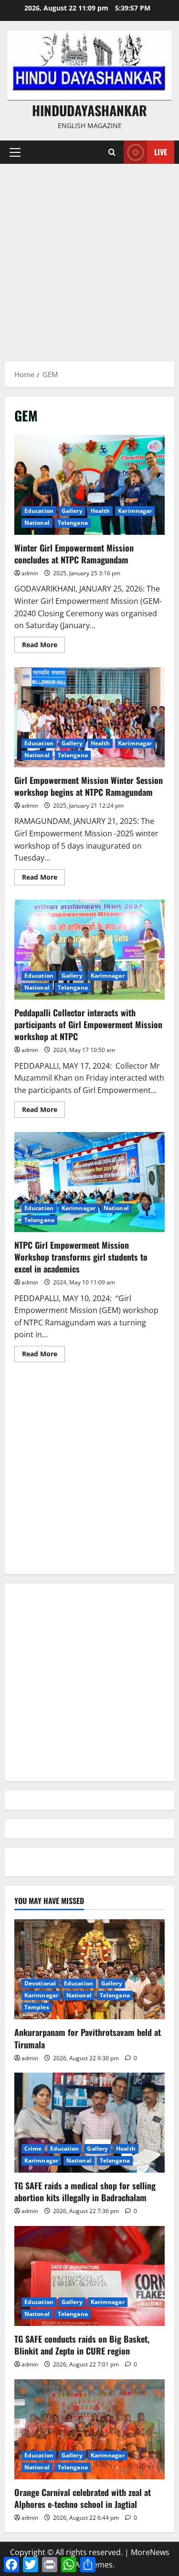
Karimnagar (135, 511)
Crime (33, 2149)
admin (30, 573)
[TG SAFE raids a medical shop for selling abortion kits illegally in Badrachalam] (89, 2123)
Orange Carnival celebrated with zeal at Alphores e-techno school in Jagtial (83, 2498)
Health (100, 511)
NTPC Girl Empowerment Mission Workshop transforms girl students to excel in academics (89, 1182)
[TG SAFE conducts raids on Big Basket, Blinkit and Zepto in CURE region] (89, 2276)
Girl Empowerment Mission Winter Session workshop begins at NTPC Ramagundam (89, 717)
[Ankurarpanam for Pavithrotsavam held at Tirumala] (89, 1969)
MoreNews (150, 2552)
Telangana (73, 523)
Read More (43, 646)
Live (161, 152)
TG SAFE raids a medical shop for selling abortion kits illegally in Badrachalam (85, 2191)
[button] (15, 152)
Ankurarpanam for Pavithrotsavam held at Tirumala (88, 2038)
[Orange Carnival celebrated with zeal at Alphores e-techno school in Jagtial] (89, 2429)
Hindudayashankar (89, 110)
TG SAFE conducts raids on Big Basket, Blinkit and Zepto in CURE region (82, 2345)
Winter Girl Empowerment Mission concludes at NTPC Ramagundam (89, 485)
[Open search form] (112, 152)
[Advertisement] (89, 258)
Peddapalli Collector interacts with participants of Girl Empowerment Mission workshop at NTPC (89, 950)
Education (39, 511)
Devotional (40, 1983)
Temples (37, 2007)
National (37, 523)
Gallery (72, 511)
